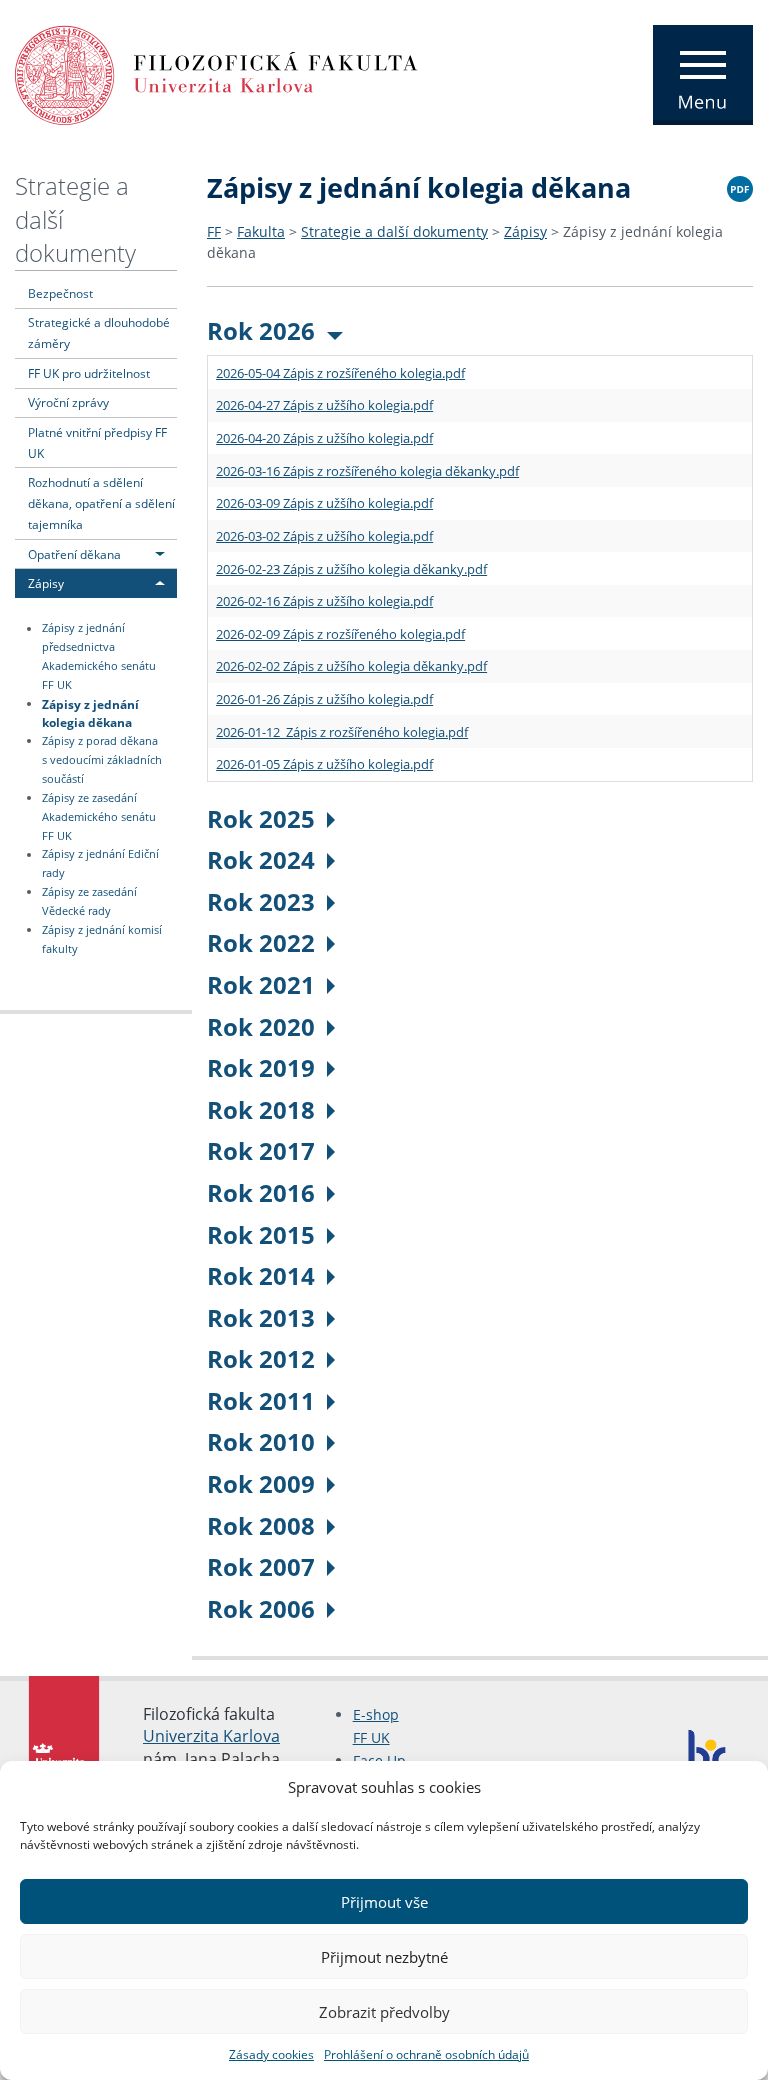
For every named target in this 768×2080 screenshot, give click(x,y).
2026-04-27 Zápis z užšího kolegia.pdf (324, 405)
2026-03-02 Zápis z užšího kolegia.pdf (324, 536)
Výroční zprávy (68, 402)
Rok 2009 (261, 1483)
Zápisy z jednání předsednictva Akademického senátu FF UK (99, 657)
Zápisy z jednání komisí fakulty (102, 939)
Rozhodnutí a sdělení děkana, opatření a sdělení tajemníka (101, 503)
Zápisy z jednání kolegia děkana (90, 712)
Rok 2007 (261, 1566)
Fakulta (261, 231)
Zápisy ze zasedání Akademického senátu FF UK (99, 817)
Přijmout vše (384, 1902)
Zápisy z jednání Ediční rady (100, 864)
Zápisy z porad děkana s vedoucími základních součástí (102, 760)
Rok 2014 (261, 1275)
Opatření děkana (74, 554)
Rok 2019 (261, 1067)
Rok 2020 (261, 1026)
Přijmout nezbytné (384, 1957)
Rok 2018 (261, 1109)
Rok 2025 (261, 818)
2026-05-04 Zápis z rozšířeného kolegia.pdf (340, 373)
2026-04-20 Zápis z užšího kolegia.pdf (324, 438)
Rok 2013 (261, 1317)
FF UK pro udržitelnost (89, 373)
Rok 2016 (261, 1192)
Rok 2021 (261, 984)
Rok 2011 (261, 1400)
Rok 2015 (261, 1234)
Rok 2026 (261, 330)
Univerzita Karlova (211, 1736)
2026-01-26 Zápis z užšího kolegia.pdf (324, 699)
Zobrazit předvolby (384, 2012)
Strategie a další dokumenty (394, 231)
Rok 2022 (261, 942)
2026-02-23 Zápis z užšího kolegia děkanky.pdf (351, 569)
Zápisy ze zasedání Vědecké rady (89, 901)
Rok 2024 (261, 859)
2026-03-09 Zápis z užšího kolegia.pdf (324, 503)
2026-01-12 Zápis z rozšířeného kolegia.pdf (342, 732)
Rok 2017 (261, 1150)
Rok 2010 (261, 1441)
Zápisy (46, 583)
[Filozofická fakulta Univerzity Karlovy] (216, 73)
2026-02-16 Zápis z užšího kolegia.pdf (324, 601)
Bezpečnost (60, 293)
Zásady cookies (271, 2054)
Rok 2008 (261, 1525)
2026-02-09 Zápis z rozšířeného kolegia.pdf (340, 634)
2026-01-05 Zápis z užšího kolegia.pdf (324, 764)
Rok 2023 (261, 901)
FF (214, 231)
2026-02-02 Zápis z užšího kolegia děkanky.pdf (351, 666)
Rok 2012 (261, 1358)
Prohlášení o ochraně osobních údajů (426, 2054)
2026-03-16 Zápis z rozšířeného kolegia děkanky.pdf (367, 471)
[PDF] (740, 186)
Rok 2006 (261, 1608)
